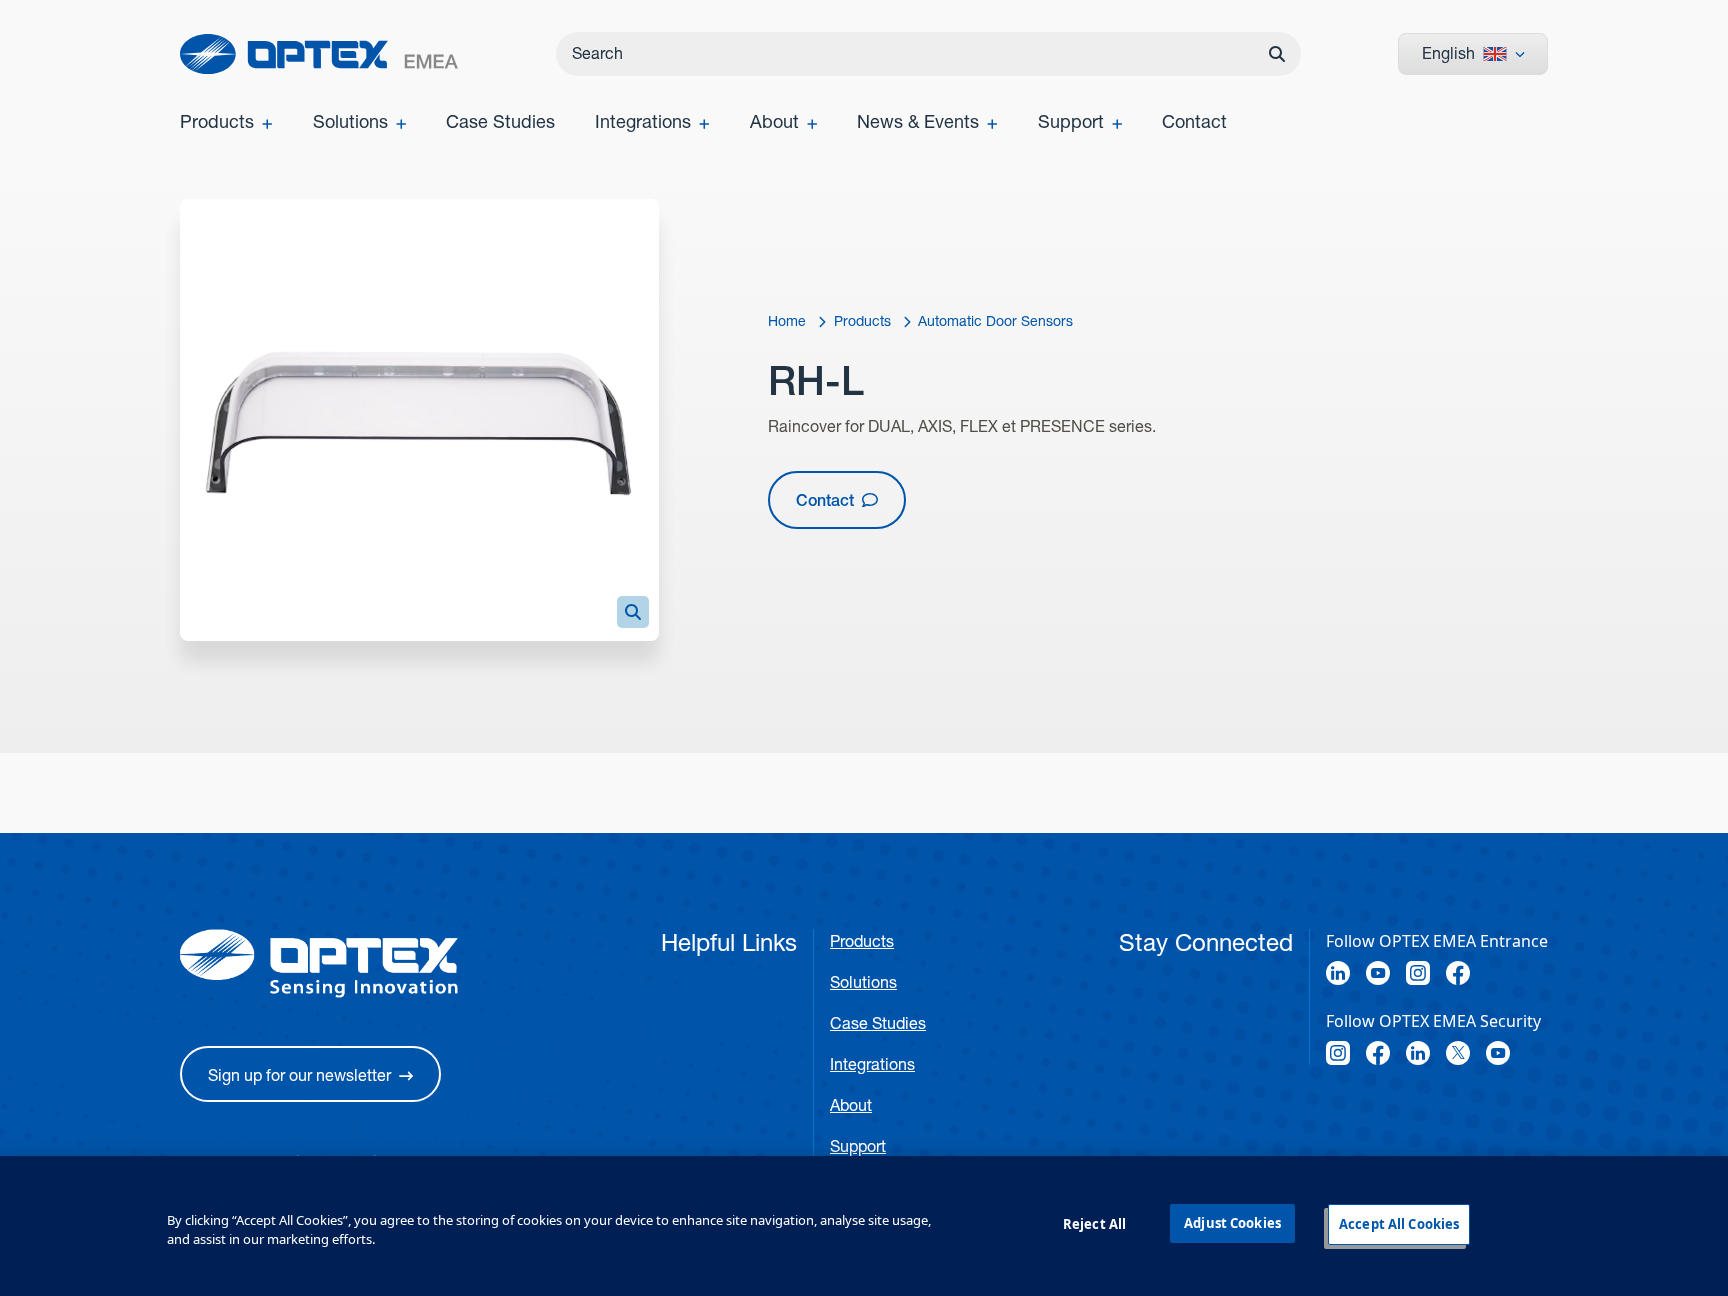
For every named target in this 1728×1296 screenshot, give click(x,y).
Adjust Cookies (1232, 1223)
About (851, 1105)
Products (862, 941)
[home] (319, 54)
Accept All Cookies (1399, 1224)
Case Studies (878, 1023)
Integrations (872, 1064)
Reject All (1094, 1224)
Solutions (863, 982)
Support (858, 1146)
